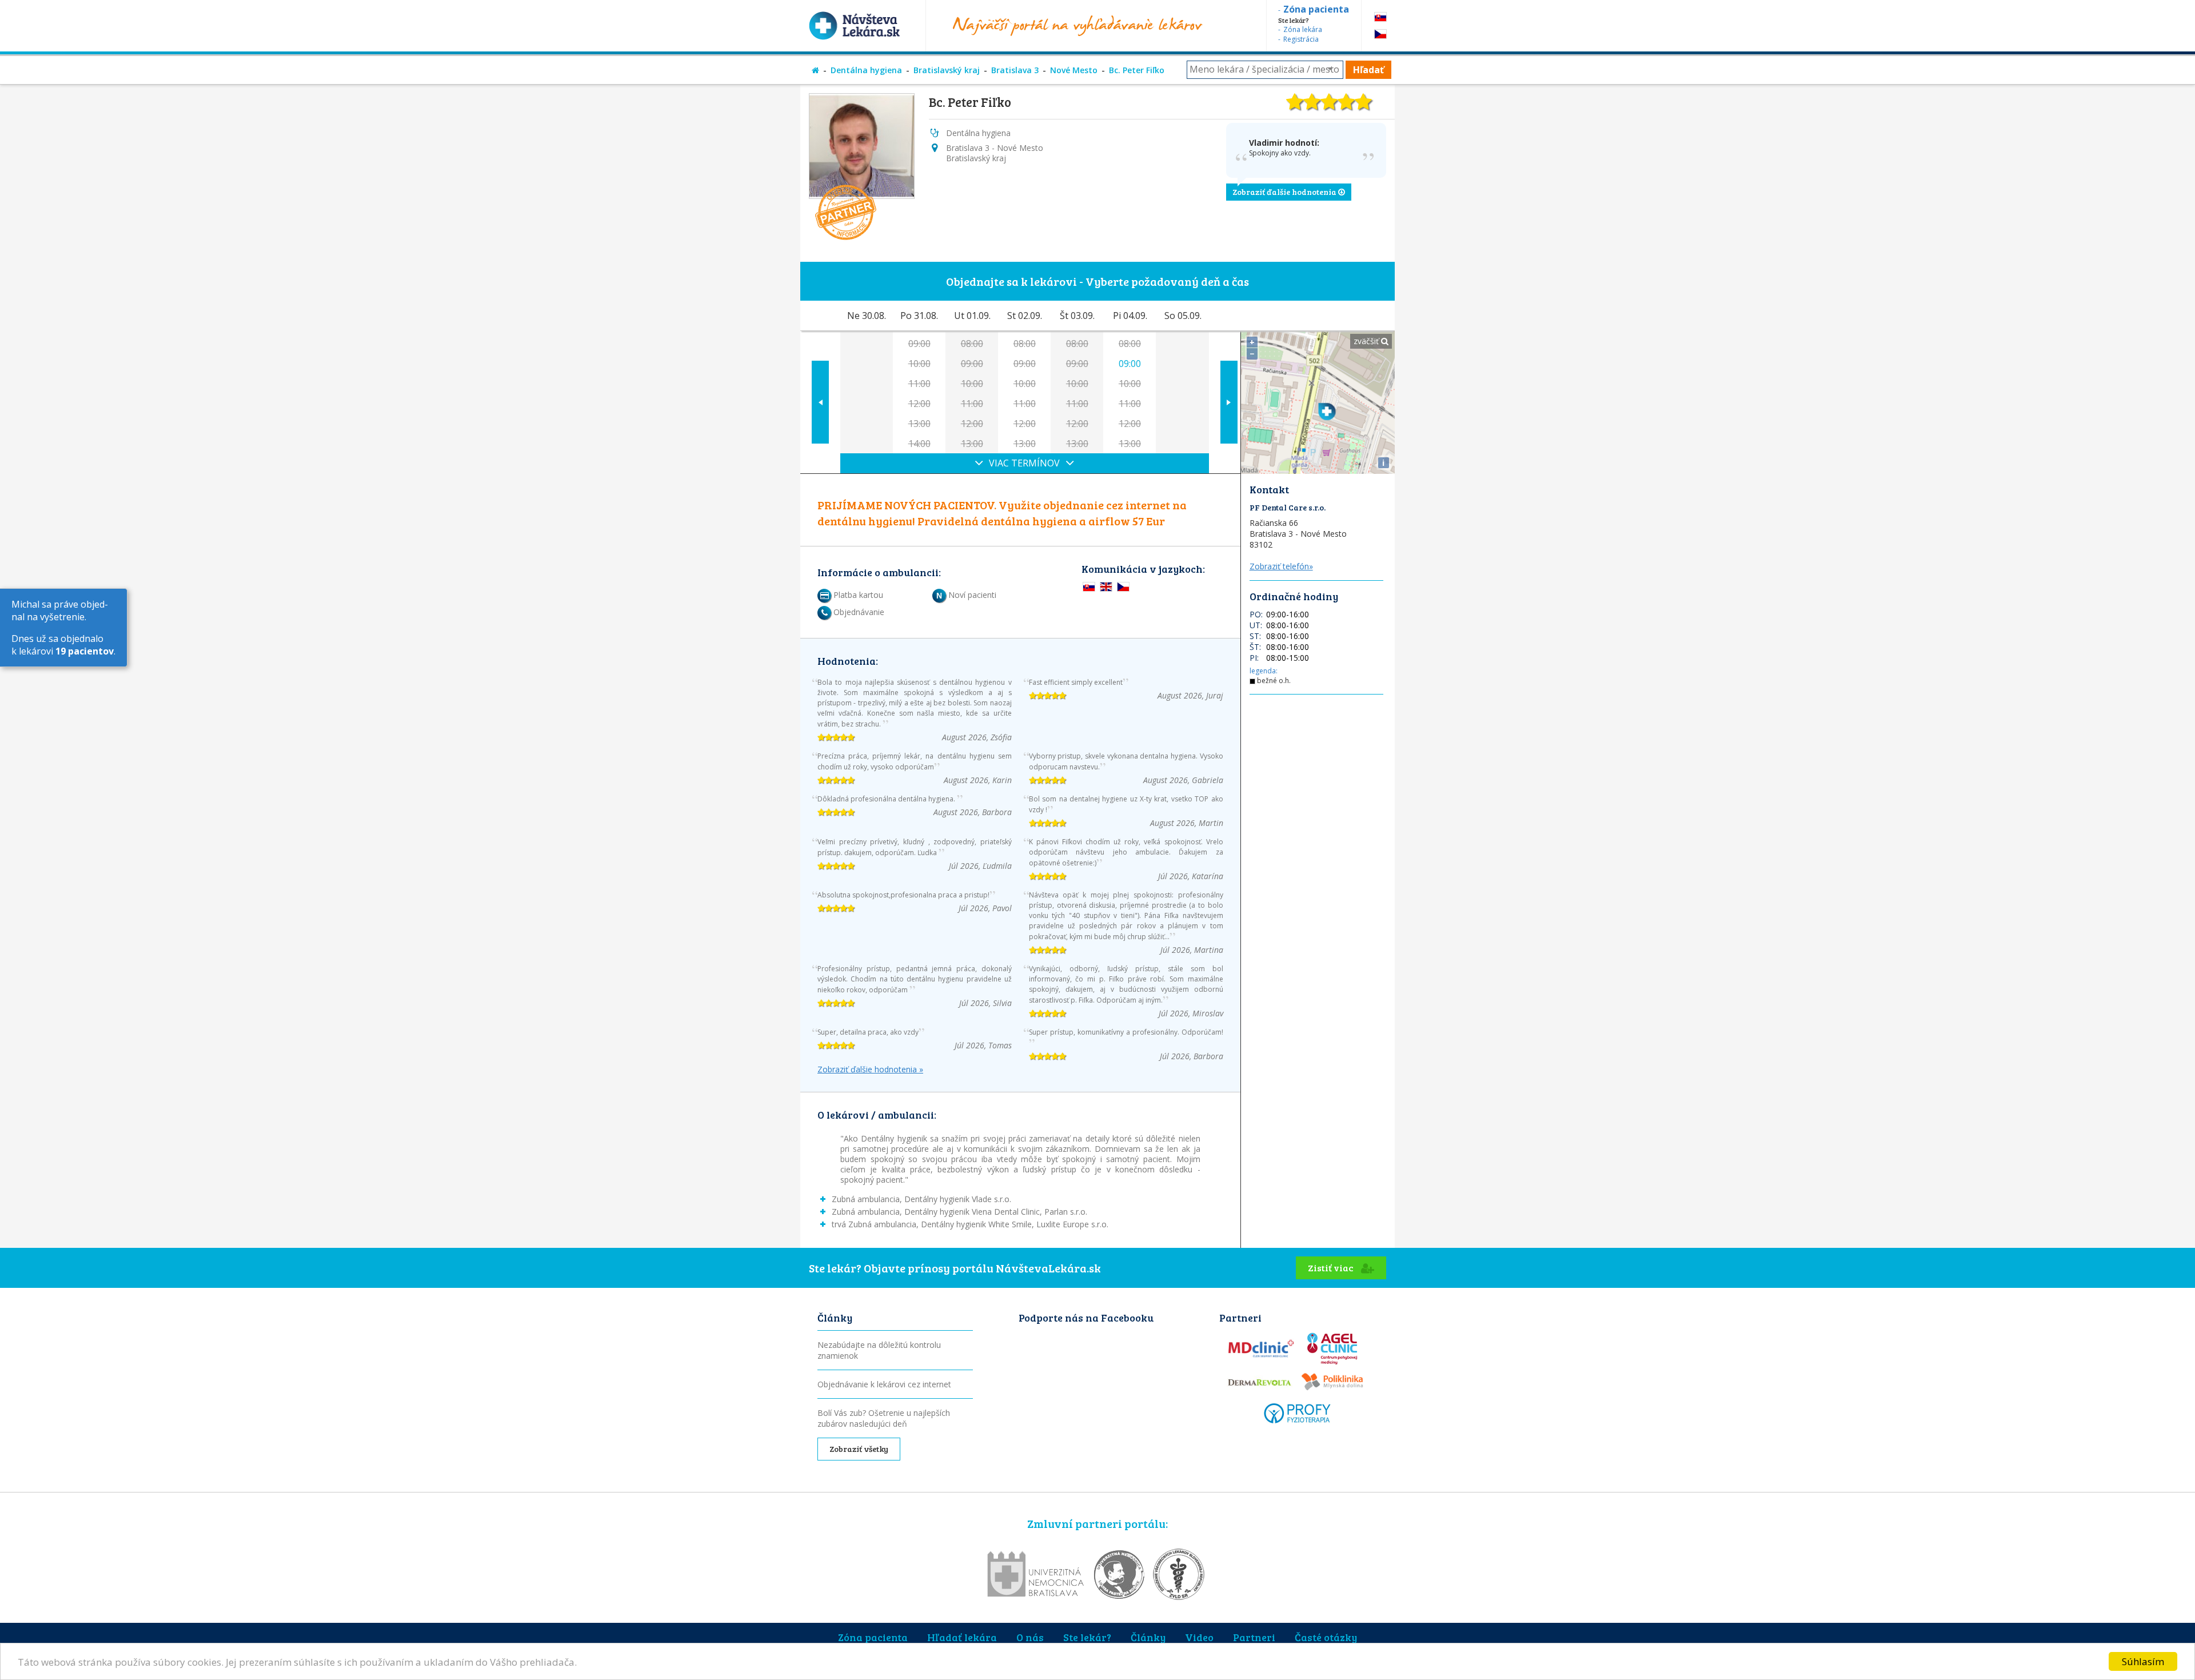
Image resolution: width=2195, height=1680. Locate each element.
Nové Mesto (1074, 70)
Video (1199, 1637)
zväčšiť (1367, 341)
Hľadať (1368, 70)
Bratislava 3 (1015, 70)
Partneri (1254, 1637)
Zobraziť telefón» (1281, 566)
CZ (1380, 34)
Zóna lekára (1303, 29)
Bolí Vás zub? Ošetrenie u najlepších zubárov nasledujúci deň (884, 1418)
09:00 (1130, 364)
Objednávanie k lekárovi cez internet (884, 1384)
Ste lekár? (1087, 1637)
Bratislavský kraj (947, 70)
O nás (1030, 1637)
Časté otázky (1326, 1637)
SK (1380, 17)
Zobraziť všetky (859, 1449)
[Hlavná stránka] (815, 70)
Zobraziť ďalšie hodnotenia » (870, 1070)
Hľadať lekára (962, 1637)
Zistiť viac (1332, 1268)
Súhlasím (2143, 1661)
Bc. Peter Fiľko (1137, 70)
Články (1148, 1637)
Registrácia (1301, 39)
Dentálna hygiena (866, 70)
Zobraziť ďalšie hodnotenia (1285, 192)
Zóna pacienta (873, 1637)
